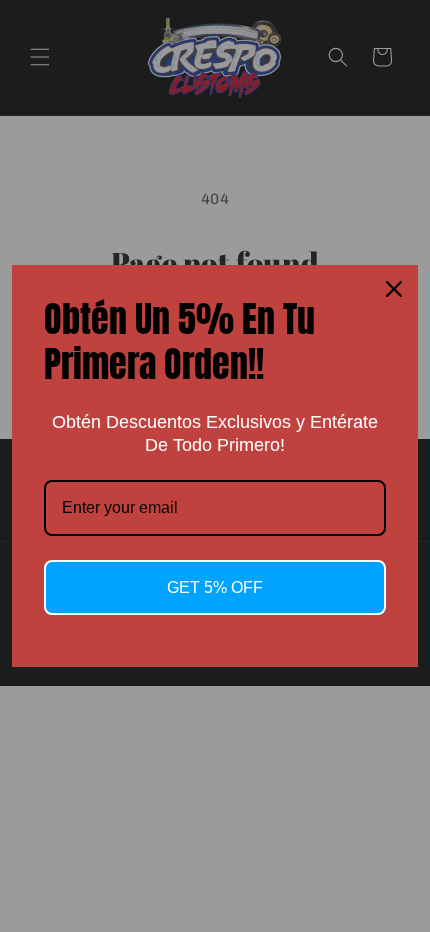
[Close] (394, 289)
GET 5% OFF (215, 587)
